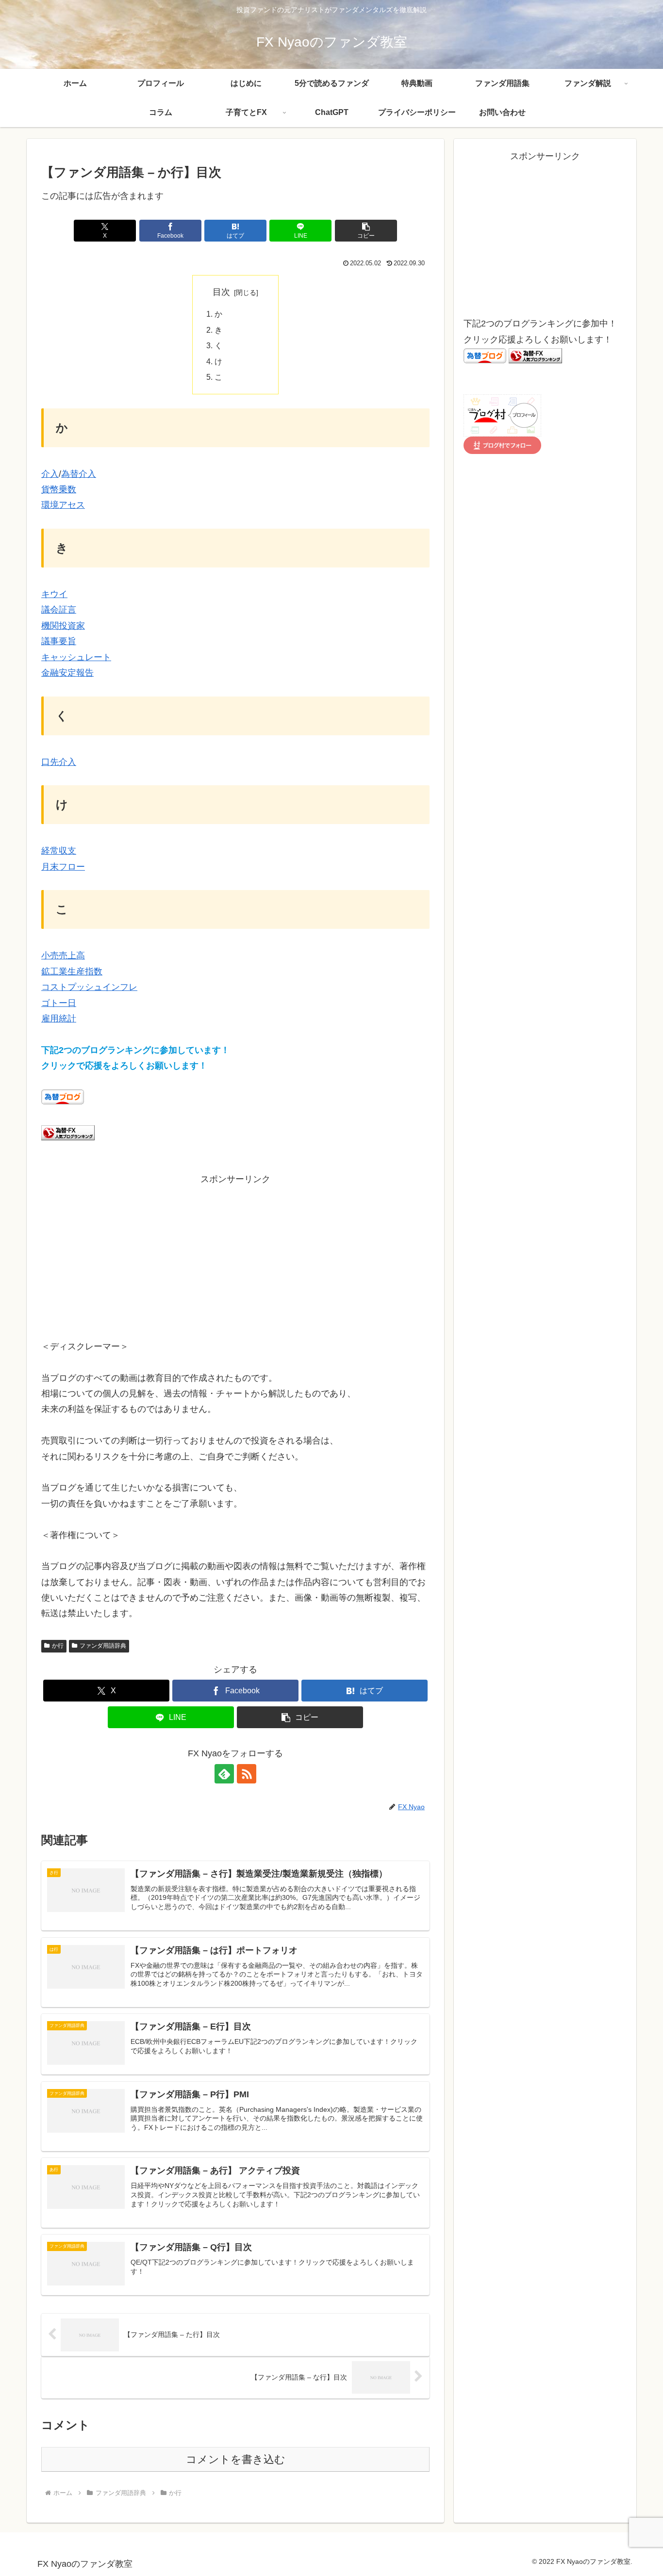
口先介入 (59, 762)
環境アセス (63, 505)
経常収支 (59, 851)
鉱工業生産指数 (72, 972)
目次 (221, 292)
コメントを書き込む (236, 2459)
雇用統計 (59, 1019)
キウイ (54, 594)
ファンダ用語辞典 (103, 1646)
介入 (50, 474)
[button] (366, 231)
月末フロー (63, 867)
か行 (58, 1646)
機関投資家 (63, 626)
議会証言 (59, 610)
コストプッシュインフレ (89, 987)
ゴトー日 (59, 1003)
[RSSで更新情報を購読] (247, 1774)
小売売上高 (63, 956)
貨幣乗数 (59, 489)
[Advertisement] (235, 1255)
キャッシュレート (76, 657)
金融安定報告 (67, 673)
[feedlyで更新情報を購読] (224, 1774)
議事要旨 (59, 641)
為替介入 (79, 474)
